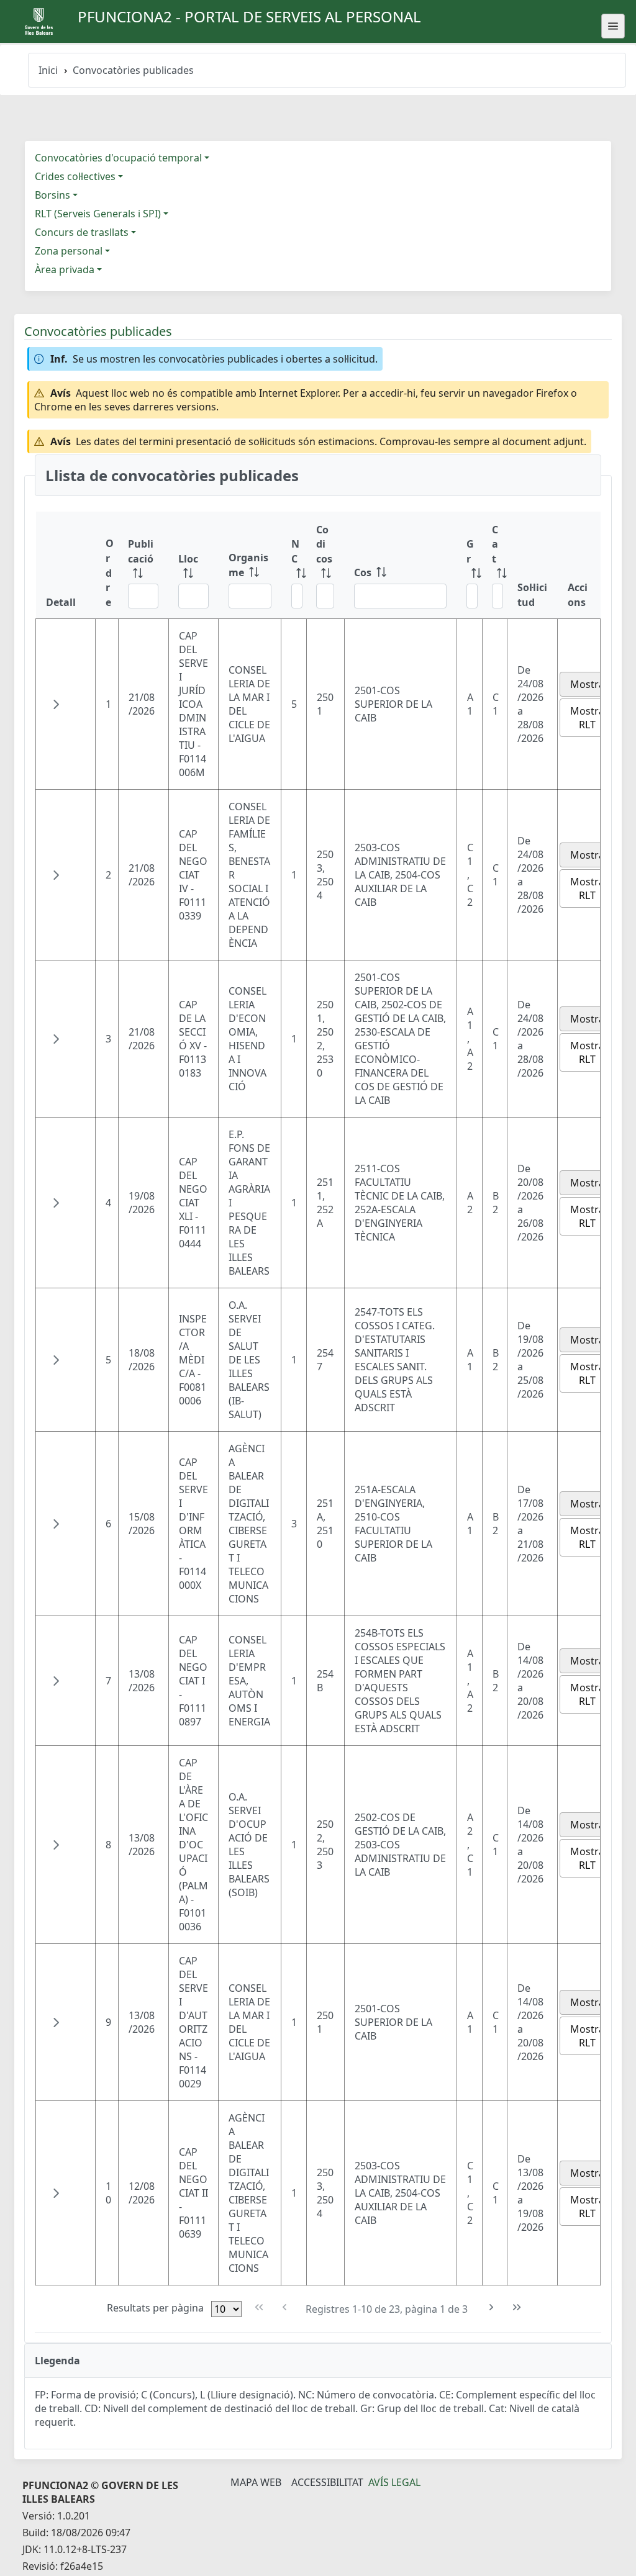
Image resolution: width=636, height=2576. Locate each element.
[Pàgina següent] (492, 2307)
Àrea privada (65, 269)
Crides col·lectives (75, 176)
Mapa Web (256, 2482)
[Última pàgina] (517, 2307)
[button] (56, 704)
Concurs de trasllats (82, 232)
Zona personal (69, 251)
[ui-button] (613, 26)
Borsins (52, 195)
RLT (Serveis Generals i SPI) (98, 214)
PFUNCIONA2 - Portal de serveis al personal (249, 16)
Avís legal (394, 2482)
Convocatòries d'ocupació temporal (118, 158)
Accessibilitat (327, 2482)
